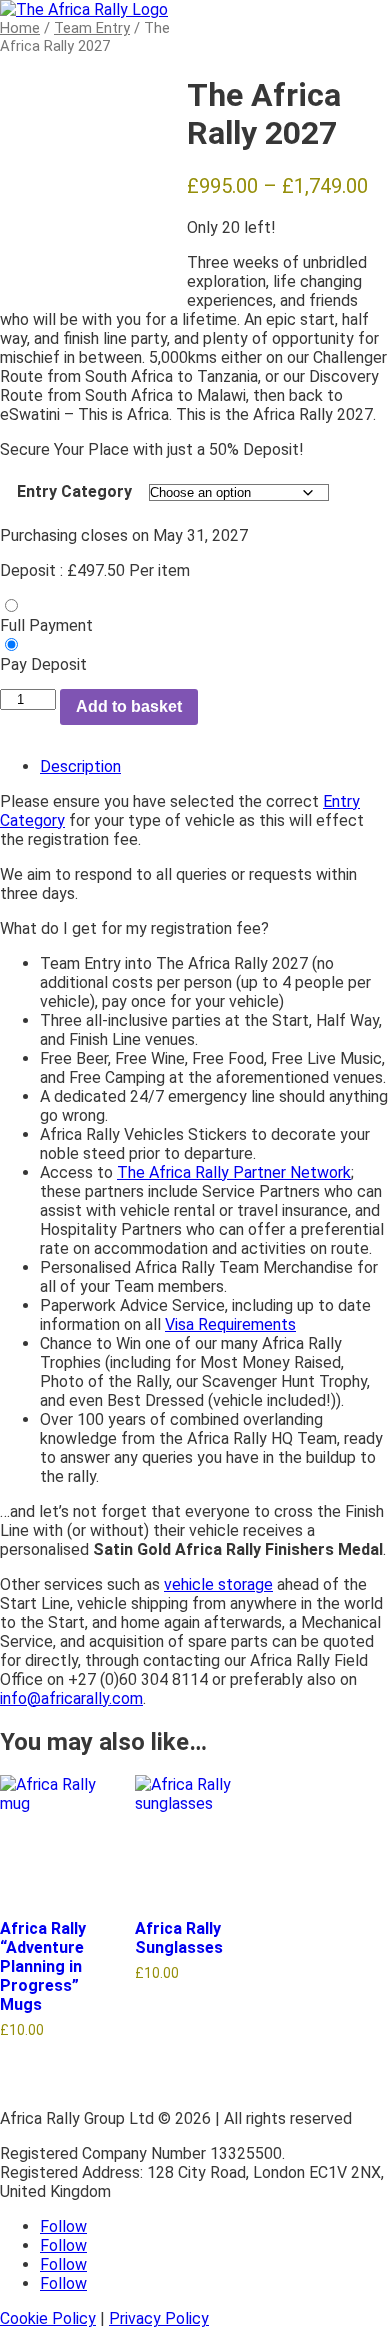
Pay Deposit (43, 664)
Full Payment (46, 625)
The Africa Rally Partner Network (234, 1172)
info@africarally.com (71, 1698)
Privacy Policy (159, 2318)
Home (20, 28)
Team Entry (92, 28)
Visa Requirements (230, 1324)
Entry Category (74, 491)
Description (80, 766)
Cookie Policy (48, 2318)
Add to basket (129, 706)
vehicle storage (218, 1584)
